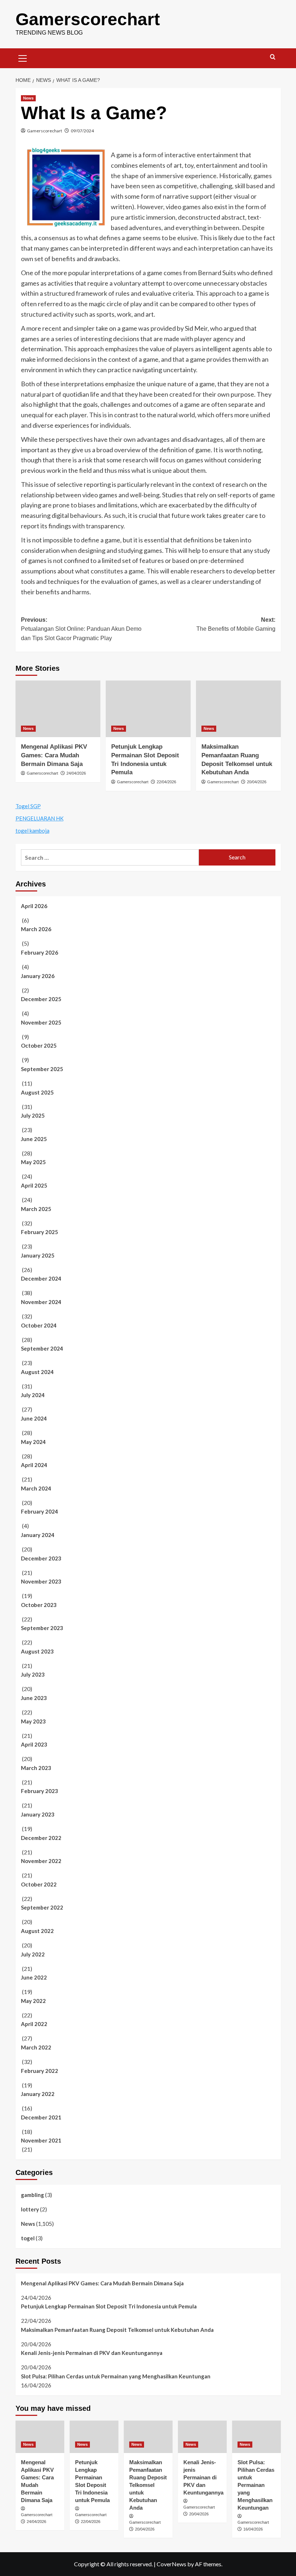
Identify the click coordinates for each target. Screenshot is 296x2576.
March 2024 (36, 1488)
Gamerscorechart (88, 19)
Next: (236, 624)
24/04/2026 (76, 773)
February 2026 (40, 952)
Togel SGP (28, 806)
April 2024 (34, 1465)
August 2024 (37, 1372)
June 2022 (34, 1977)
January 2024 (38, 1535)
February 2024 (40, 1511)
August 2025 (37, 1092)
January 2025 (38, 1255)
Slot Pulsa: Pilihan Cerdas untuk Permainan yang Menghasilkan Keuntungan (116, 2376)
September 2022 (42, 1907)
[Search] (273, 57)
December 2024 (41, 1278)
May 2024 (33, 1442)
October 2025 (39, 1045)
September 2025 (42, 1069)
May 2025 (33, 1162)
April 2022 (34, 2024)
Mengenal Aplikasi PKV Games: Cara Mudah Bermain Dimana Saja (54, 755)
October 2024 (39, 1325)
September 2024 (42, 1348)
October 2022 (39, 1884)
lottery (30, 2209)
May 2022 (33, 2001)
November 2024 (41, 1302)
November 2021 (41, 2140)
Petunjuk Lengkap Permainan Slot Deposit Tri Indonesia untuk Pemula (109, 2306)
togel (28, 2238)
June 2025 (34, 1139)
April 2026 (34, 906)
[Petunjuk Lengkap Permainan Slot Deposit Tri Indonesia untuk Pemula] (148, 709)
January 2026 (38, 976)
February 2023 (40, 1791)
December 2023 (41, 1558)
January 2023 (38, 1814)
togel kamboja (32, 831)
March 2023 (36, 1768)
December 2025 (41, 999)
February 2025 (40, 1232)
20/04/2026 (257, 782)
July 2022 (33, 1954)
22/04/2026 (166, 782)
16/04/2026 (253, 2529)
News (28, 98)
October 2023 (39, 1605)
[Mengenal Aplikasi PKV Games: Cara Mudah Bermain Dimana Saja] (58, 709)
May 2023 (33, 1721)
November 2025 (41, 1022)
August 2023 (37, 1651)
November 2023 (41, 1581)
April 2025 (34, 1185)
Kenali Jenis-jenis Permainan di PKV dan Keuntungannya (92, 2353)
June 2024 (34, 1418)
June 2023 (34, 1698)
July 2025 (33, 1115)
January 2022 (38, 2094)
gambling (32, 2195)
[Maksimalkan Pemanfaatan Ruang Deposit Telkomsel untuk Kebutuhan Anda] (238, 709)
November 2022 (41, 1861)
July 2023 (33, 1674)
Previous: (81, 629)
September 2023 (42, 1628)
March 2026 (36, 929)
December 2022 (41, 1838)
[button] (23, 57)
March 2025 (36, 1209)
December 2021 (41, 2117)
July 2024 (33, 1395)
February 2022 (40, 2071)
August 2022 (37, 1931)
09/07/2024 (82, 131)
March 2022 (36, 2047)
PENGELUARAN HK (40, 818)
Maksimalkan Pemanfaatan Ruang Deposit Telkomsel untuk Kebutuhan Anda (117, 2330)
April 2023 (34, 1744)
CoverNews (171, 2564)
